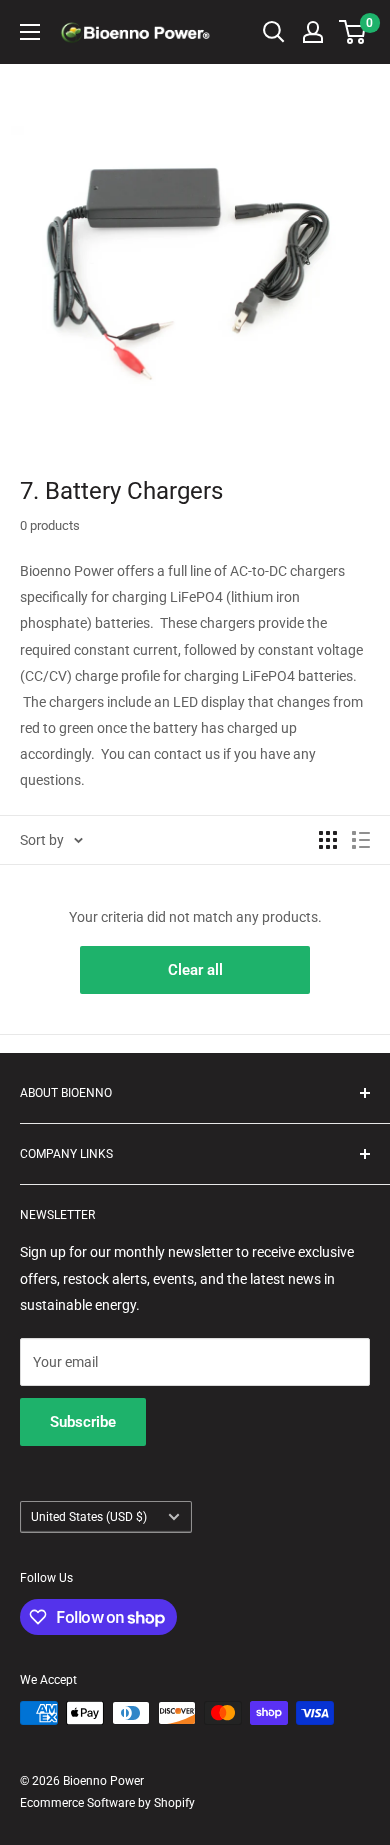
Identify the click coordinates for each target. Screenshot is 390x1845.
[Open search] (274, 32)
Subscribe (83, 1422)
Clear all (195, 970)
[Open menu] (30, 32)
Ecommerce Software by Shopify (107, 1803)
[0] (353, 32)
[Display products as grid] (328, 840)
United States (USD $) (89, 1517)
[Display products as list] (361, 840)
